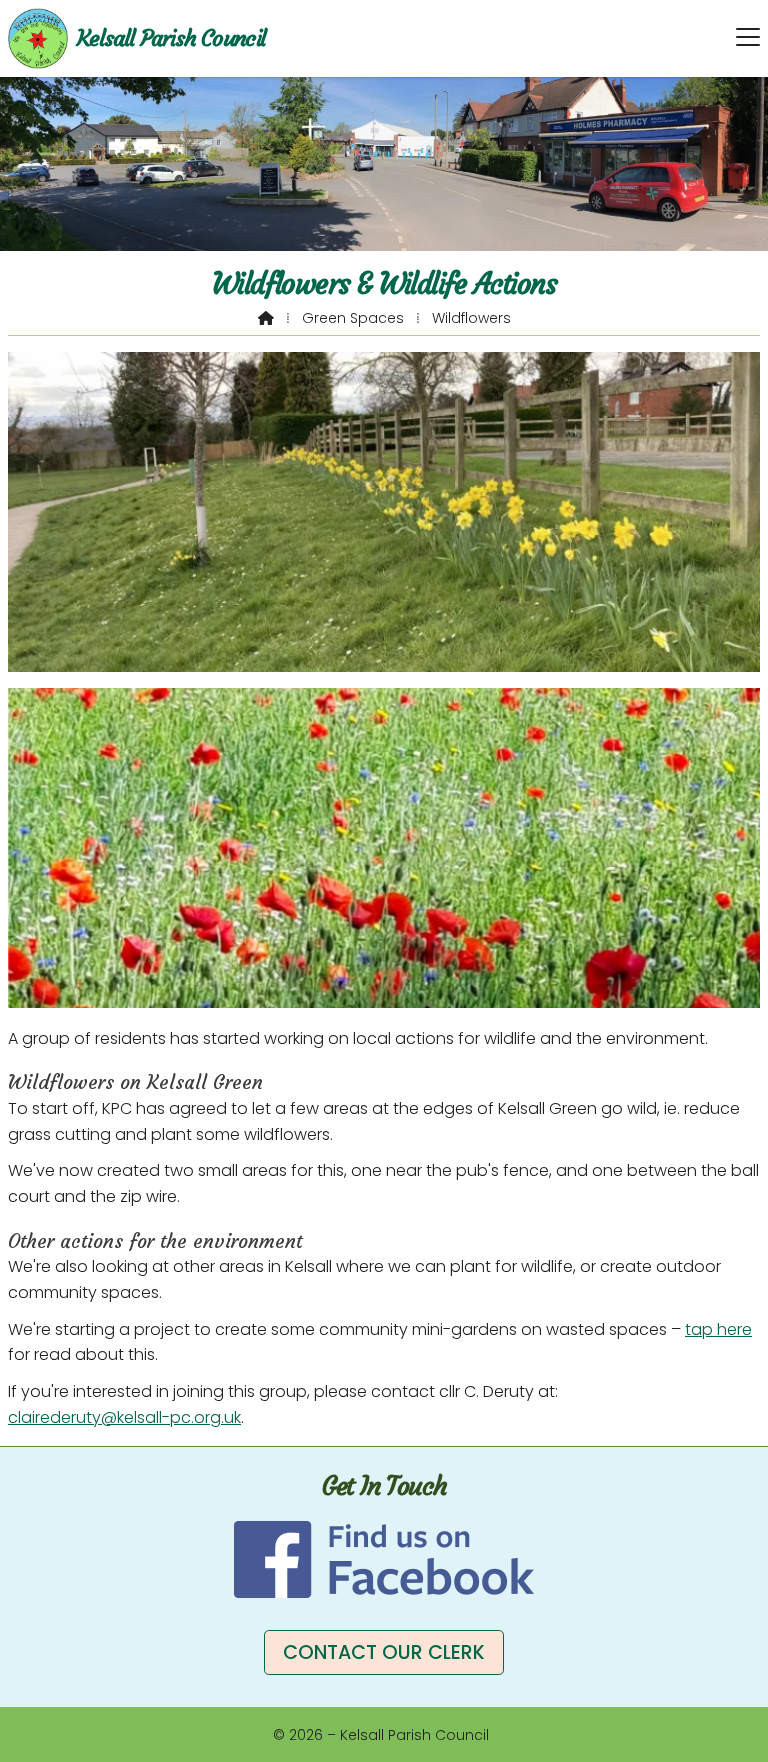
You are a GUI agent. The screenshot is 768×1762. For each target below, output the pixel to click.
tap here (718, 1329)
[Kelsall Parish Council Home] (38, 38)
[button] (748, 37)
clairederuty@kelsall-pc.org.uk (124, 1417)
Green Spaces (353, 318)
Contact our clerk (384, 1652)
